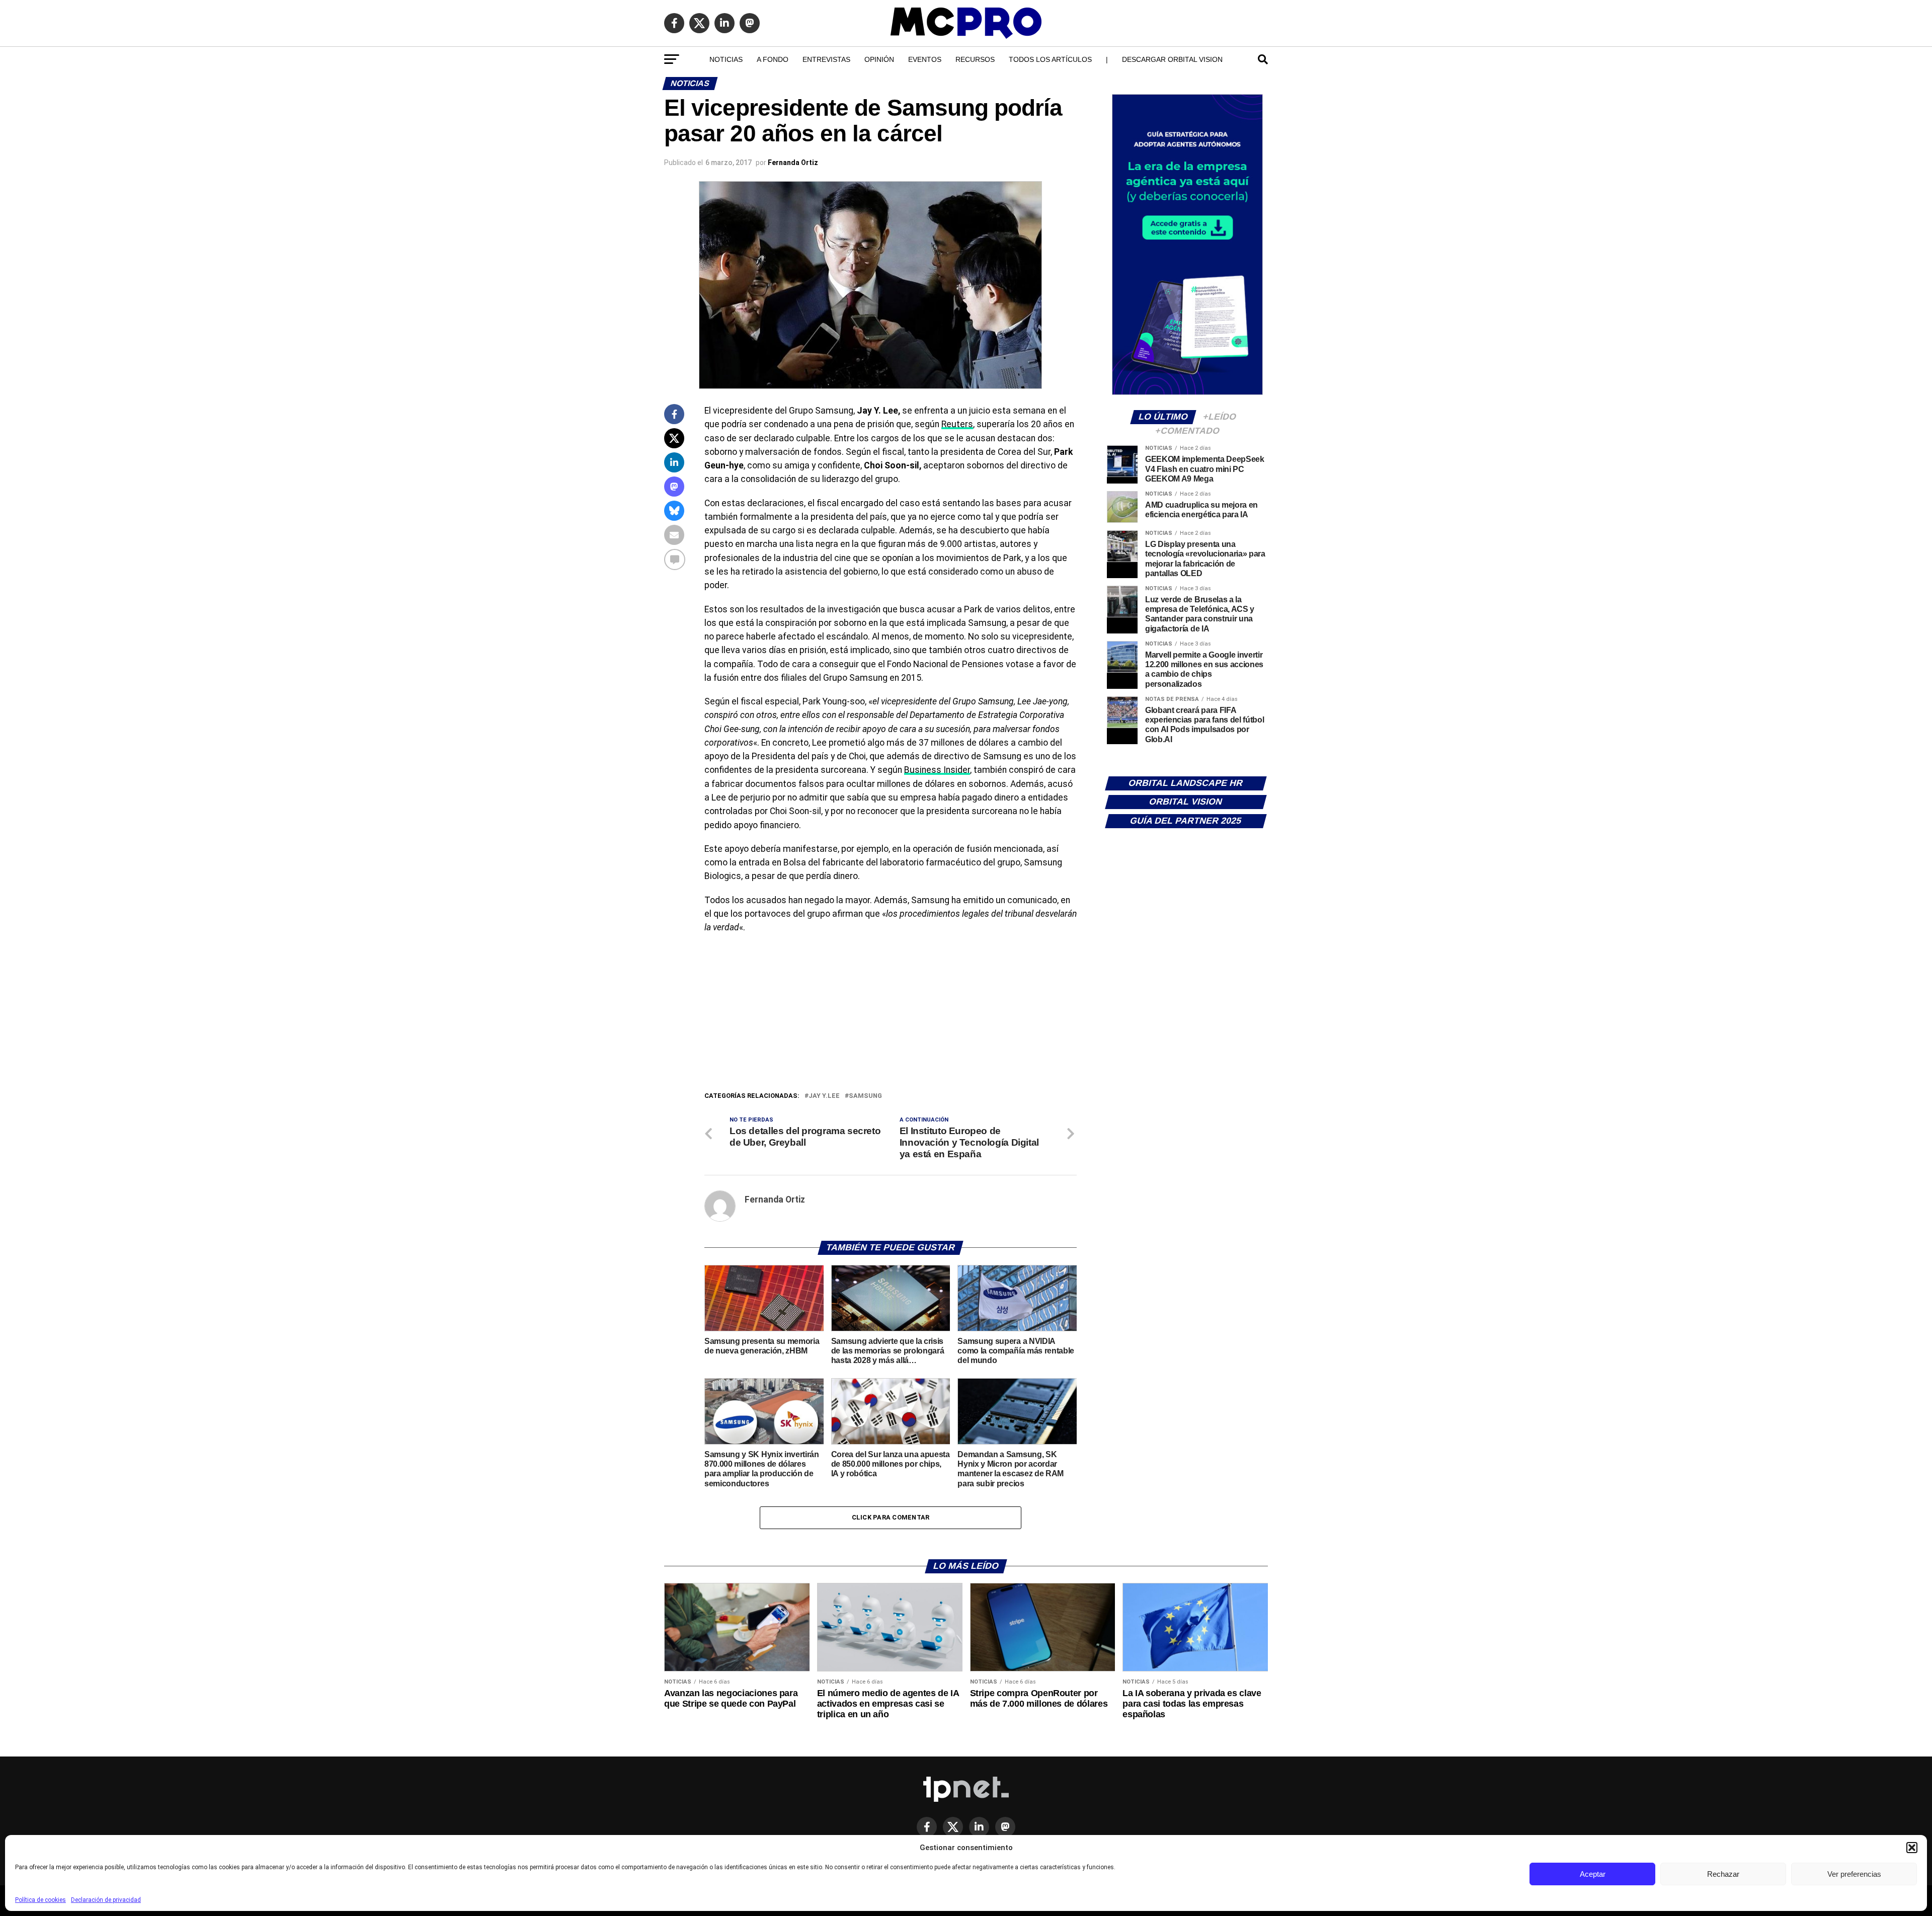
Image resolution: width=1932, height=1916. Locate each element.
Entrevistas (826, 59)
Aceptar (1593, 1874)
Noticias (726, 59)
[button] (1912, 1848)
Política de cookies (41, 1900)
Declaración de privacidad (106, 1900)
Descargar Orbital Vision (1172, 59)
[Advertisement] (891, 1015)
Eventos (925, 59)
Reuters (957, 424)
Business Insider (937, 770)
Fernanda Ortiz (793, 163)
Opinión (879, 59)
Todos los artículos (1050, 59)
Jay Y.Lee (824, 1096)
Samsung (865, 1096)
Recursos (975, 59)
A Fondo (773, 59)
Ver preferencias (1854, 1874)
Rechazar (1723, 1874)
